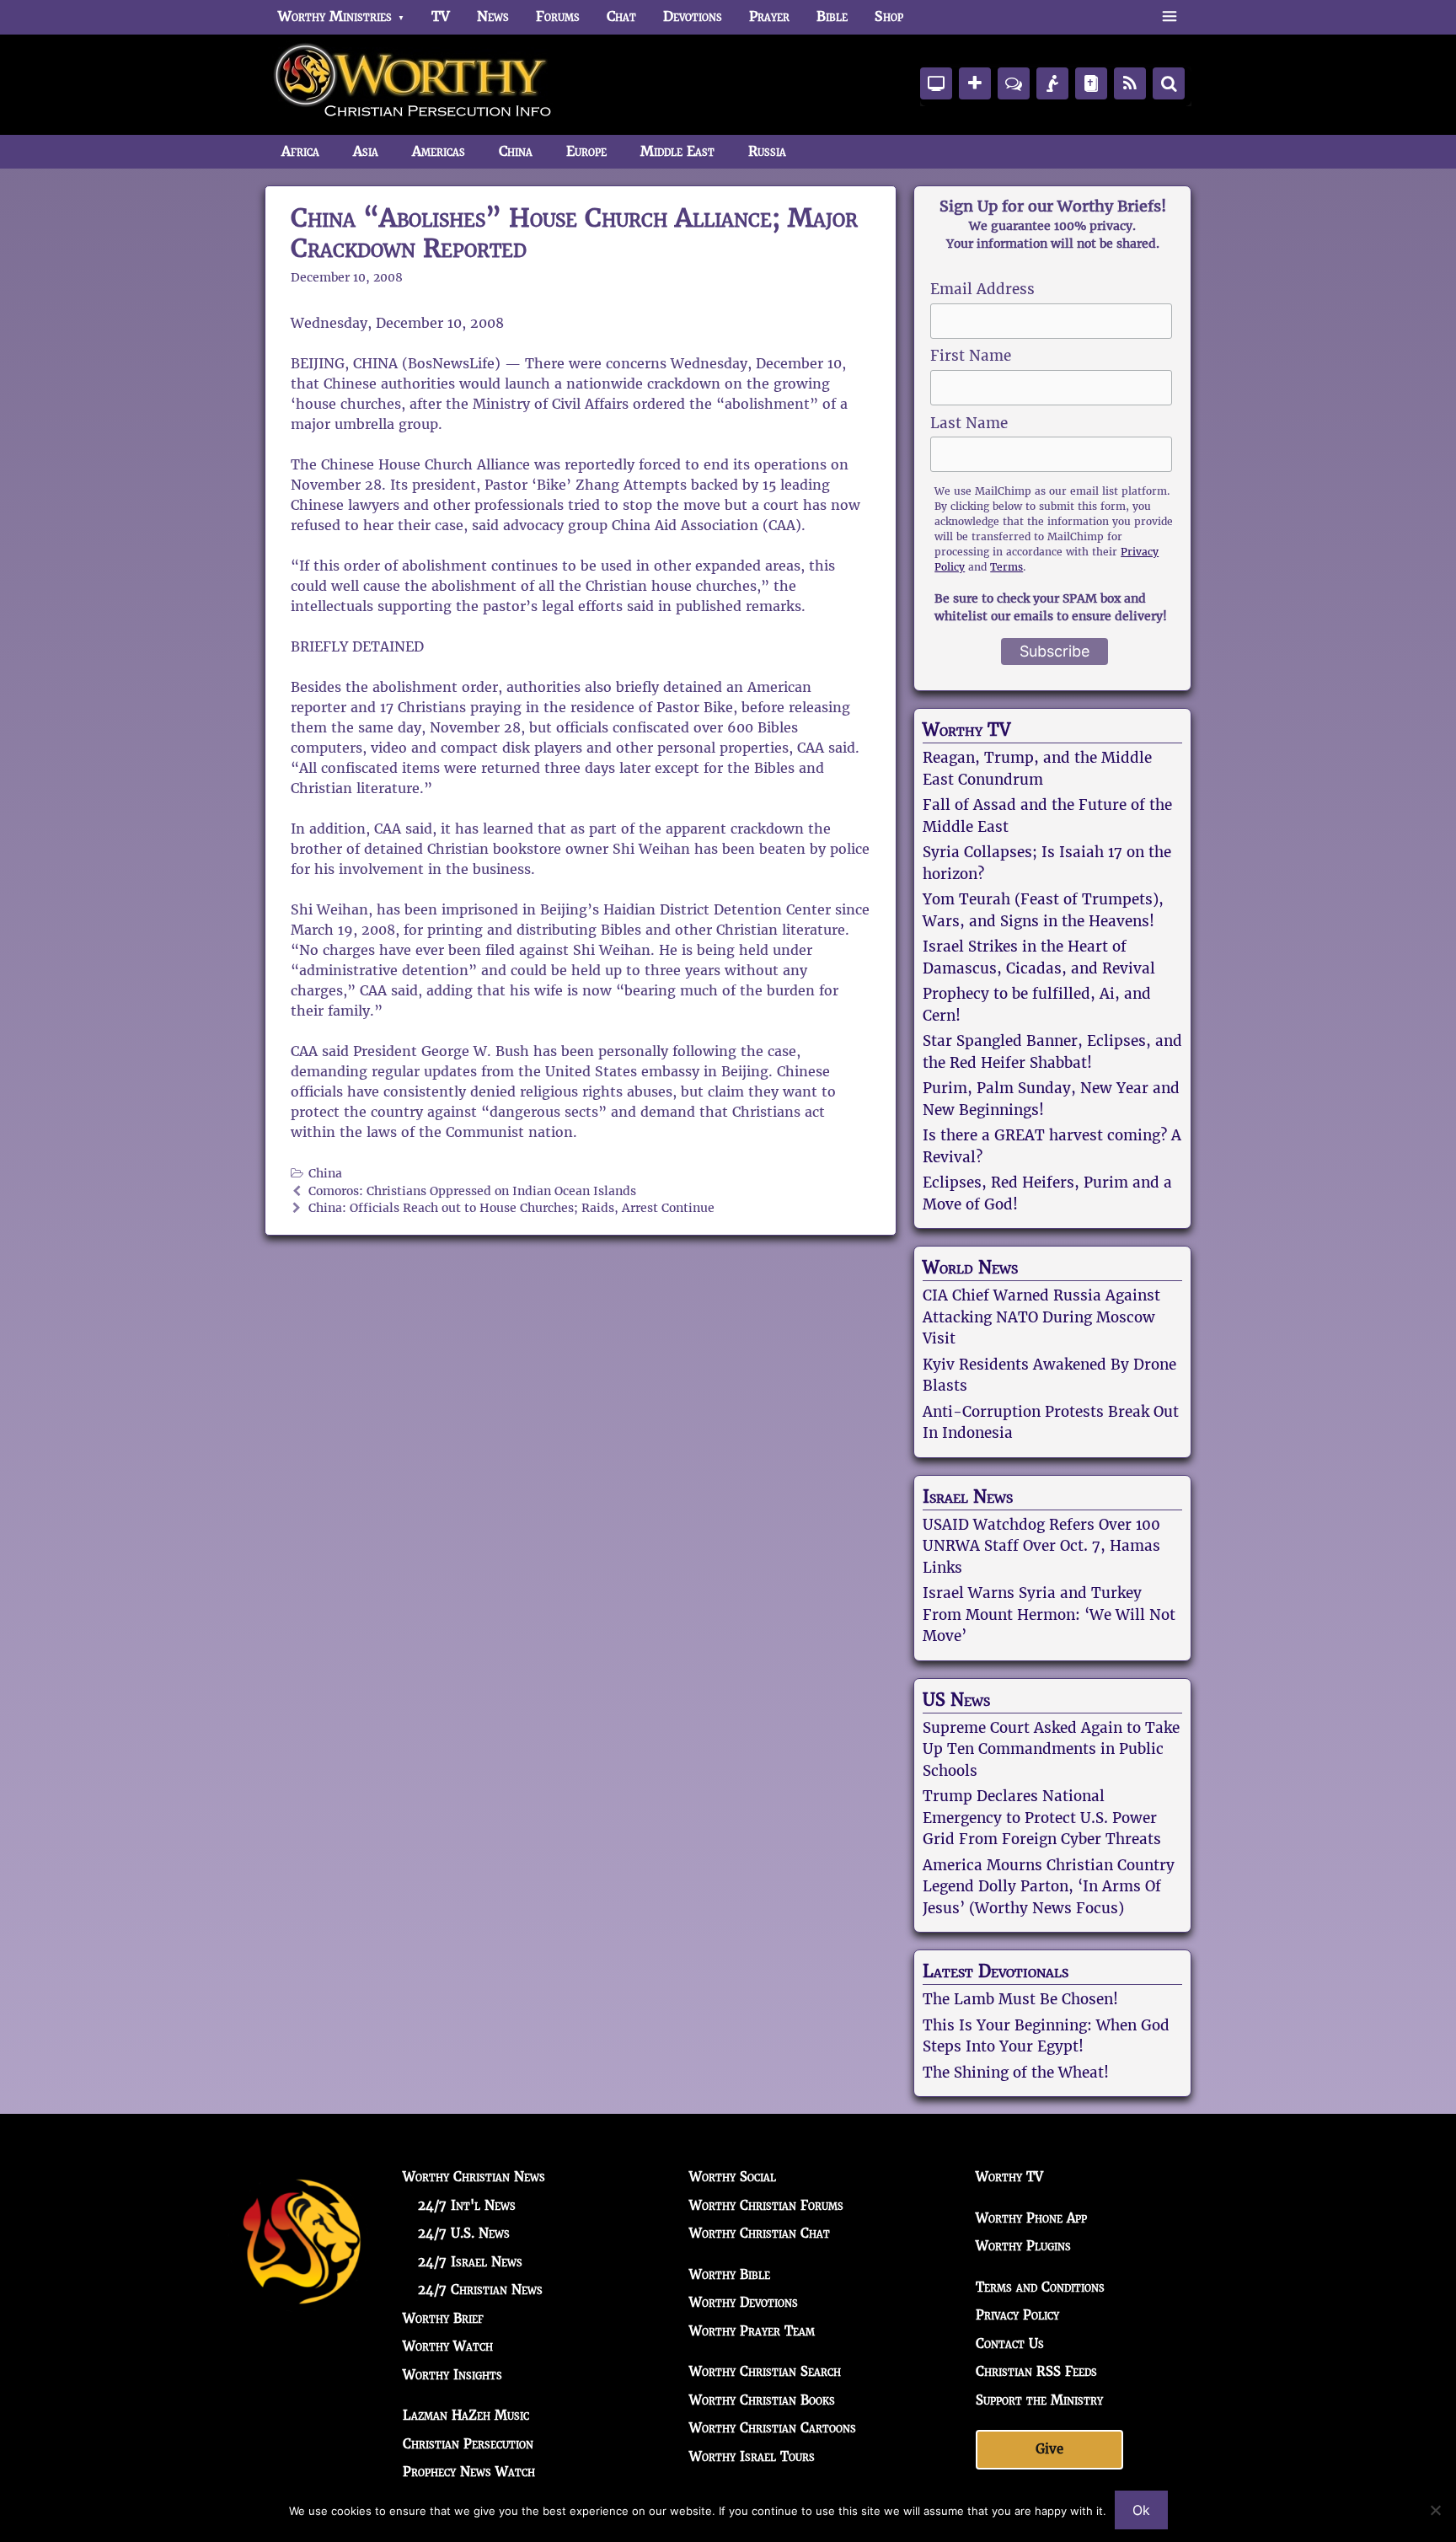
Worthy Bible (730, 2274)
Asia (366, 151)
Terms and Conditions (1040, 2287)
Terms (1006, 567)
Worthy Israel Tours (752, 2456)
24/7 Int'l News (467, 2205)
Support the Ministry (1039, 2400)
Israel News (968, 1497)
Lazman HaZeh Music (466, 2415)
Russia (767, 151)
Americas (439, 151)
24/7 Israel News (470, 2262)
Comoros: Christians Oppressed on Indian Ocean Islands (472, 1191)
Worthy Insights (452, 2375)
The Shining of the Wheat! (1016, 2073)
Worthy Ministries (335, 16)
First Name (971, 356)
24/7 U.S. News (464, 2233)
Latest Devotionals (996, 1971)
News (493, 16)
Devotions (693, 16)
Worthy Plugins (1023, 2246)
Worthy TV (966, 730)
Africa (300, 151)
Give (1049, 2449)
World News (970, 1268)
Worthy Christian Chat (760, 2233)
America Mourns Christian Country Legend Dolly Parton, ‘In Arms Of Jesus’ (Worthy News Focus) (1049, 1887)
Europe (586, 151)
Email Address (982, 289)
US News (956, 1700)
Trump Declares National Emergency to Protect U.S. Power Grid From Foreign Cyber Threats (1042, 1818)
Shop (889, 16)
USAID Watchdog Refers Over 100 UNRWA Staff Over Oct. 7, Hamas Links (1041, 1546)
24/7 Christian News (480, 2290)
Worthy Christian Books (762, 2400)
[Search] (1169, 83)
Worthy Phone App (1031, 2218)
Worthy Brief (443, 2318)
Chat (621, 16)
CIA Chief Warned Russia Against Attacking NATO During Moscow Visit (1041, 1317)
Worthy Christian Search (765, 2371)
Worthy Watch (448, 2346)
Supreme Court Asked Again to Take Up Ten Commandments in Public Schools (1051, 1749)
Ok (1141, 2510)
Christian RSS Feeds (1036, 2371)
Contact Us (1010, 2344)
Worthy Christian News (474, 2177)
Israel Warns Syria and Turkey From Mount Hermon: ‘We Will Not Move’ (1049, 1614)
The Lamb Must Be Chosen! (1020, 1999)
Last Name (969, 423)
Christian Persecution (468, 2444)
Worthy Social (733, 2177)
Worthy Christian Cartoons (773, 2428)
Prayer (769, 16)
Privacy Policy (1017, 2315)
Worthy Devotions (744, 2302)
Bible (832, 16)
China (516, 151)
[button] (1169, 17)
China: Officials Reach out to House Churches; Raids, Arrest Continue (511, 1208)
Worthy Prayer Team (752, 2331)
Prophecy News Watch (469, 2472)
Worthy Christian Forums (766, 2205)
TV (441, 16)
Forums (558, 16)
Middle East (677, 151)
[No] (1435, 2510)
